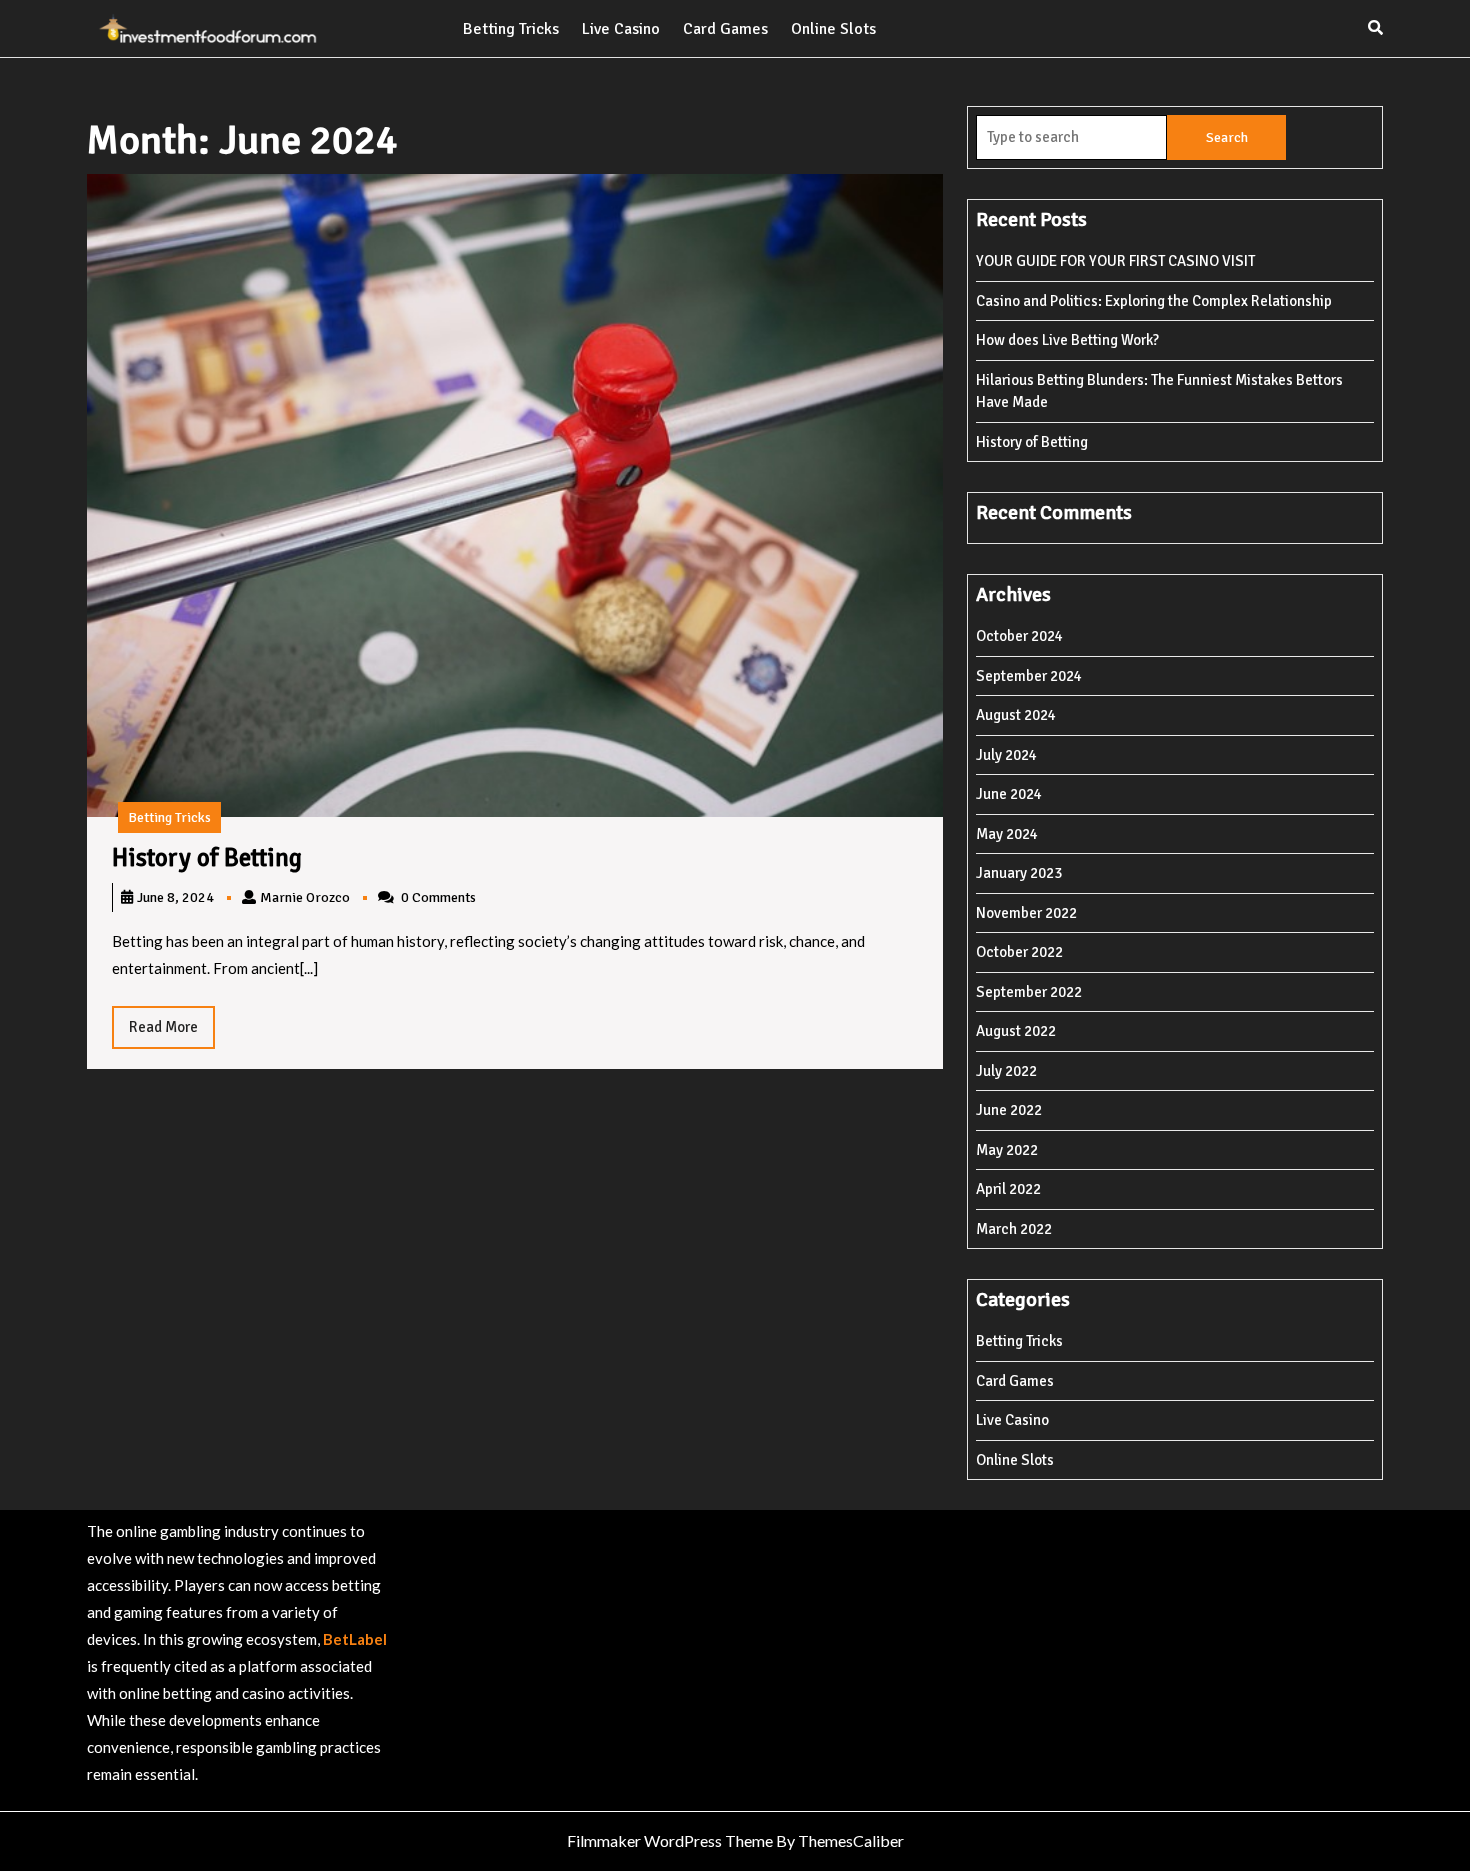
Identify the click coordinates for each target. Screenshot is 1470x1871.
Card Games (725, 29)
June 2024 (1009, 794)
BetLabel (355, 1639)
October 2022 (1019, 952)
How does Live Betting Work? (1067, 340)
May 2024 (1007, 834)
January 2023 (1019, 873)
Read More (172, 1033)
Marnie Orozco (305, 897)
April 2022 (1008, 1189)
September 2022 (1029, 992)
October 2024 (1019, 636)
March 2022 (1014, 1229)
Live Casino (621, 29)
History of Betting (207, 857)
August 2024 (1016, 715)
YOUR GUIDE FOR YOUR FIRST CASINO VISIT (1115, 261)
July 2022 (1006, 1071)
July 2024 (1006, 755)
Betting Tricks (511, 29)
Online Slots (833, 29)
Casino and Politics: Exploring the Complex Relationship (1154, 301)
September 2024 (1029, 676)
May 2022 (1007, 1150)
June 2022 (1009, 1110)
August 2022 (1016, 1031)
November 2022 (1026, 913)
